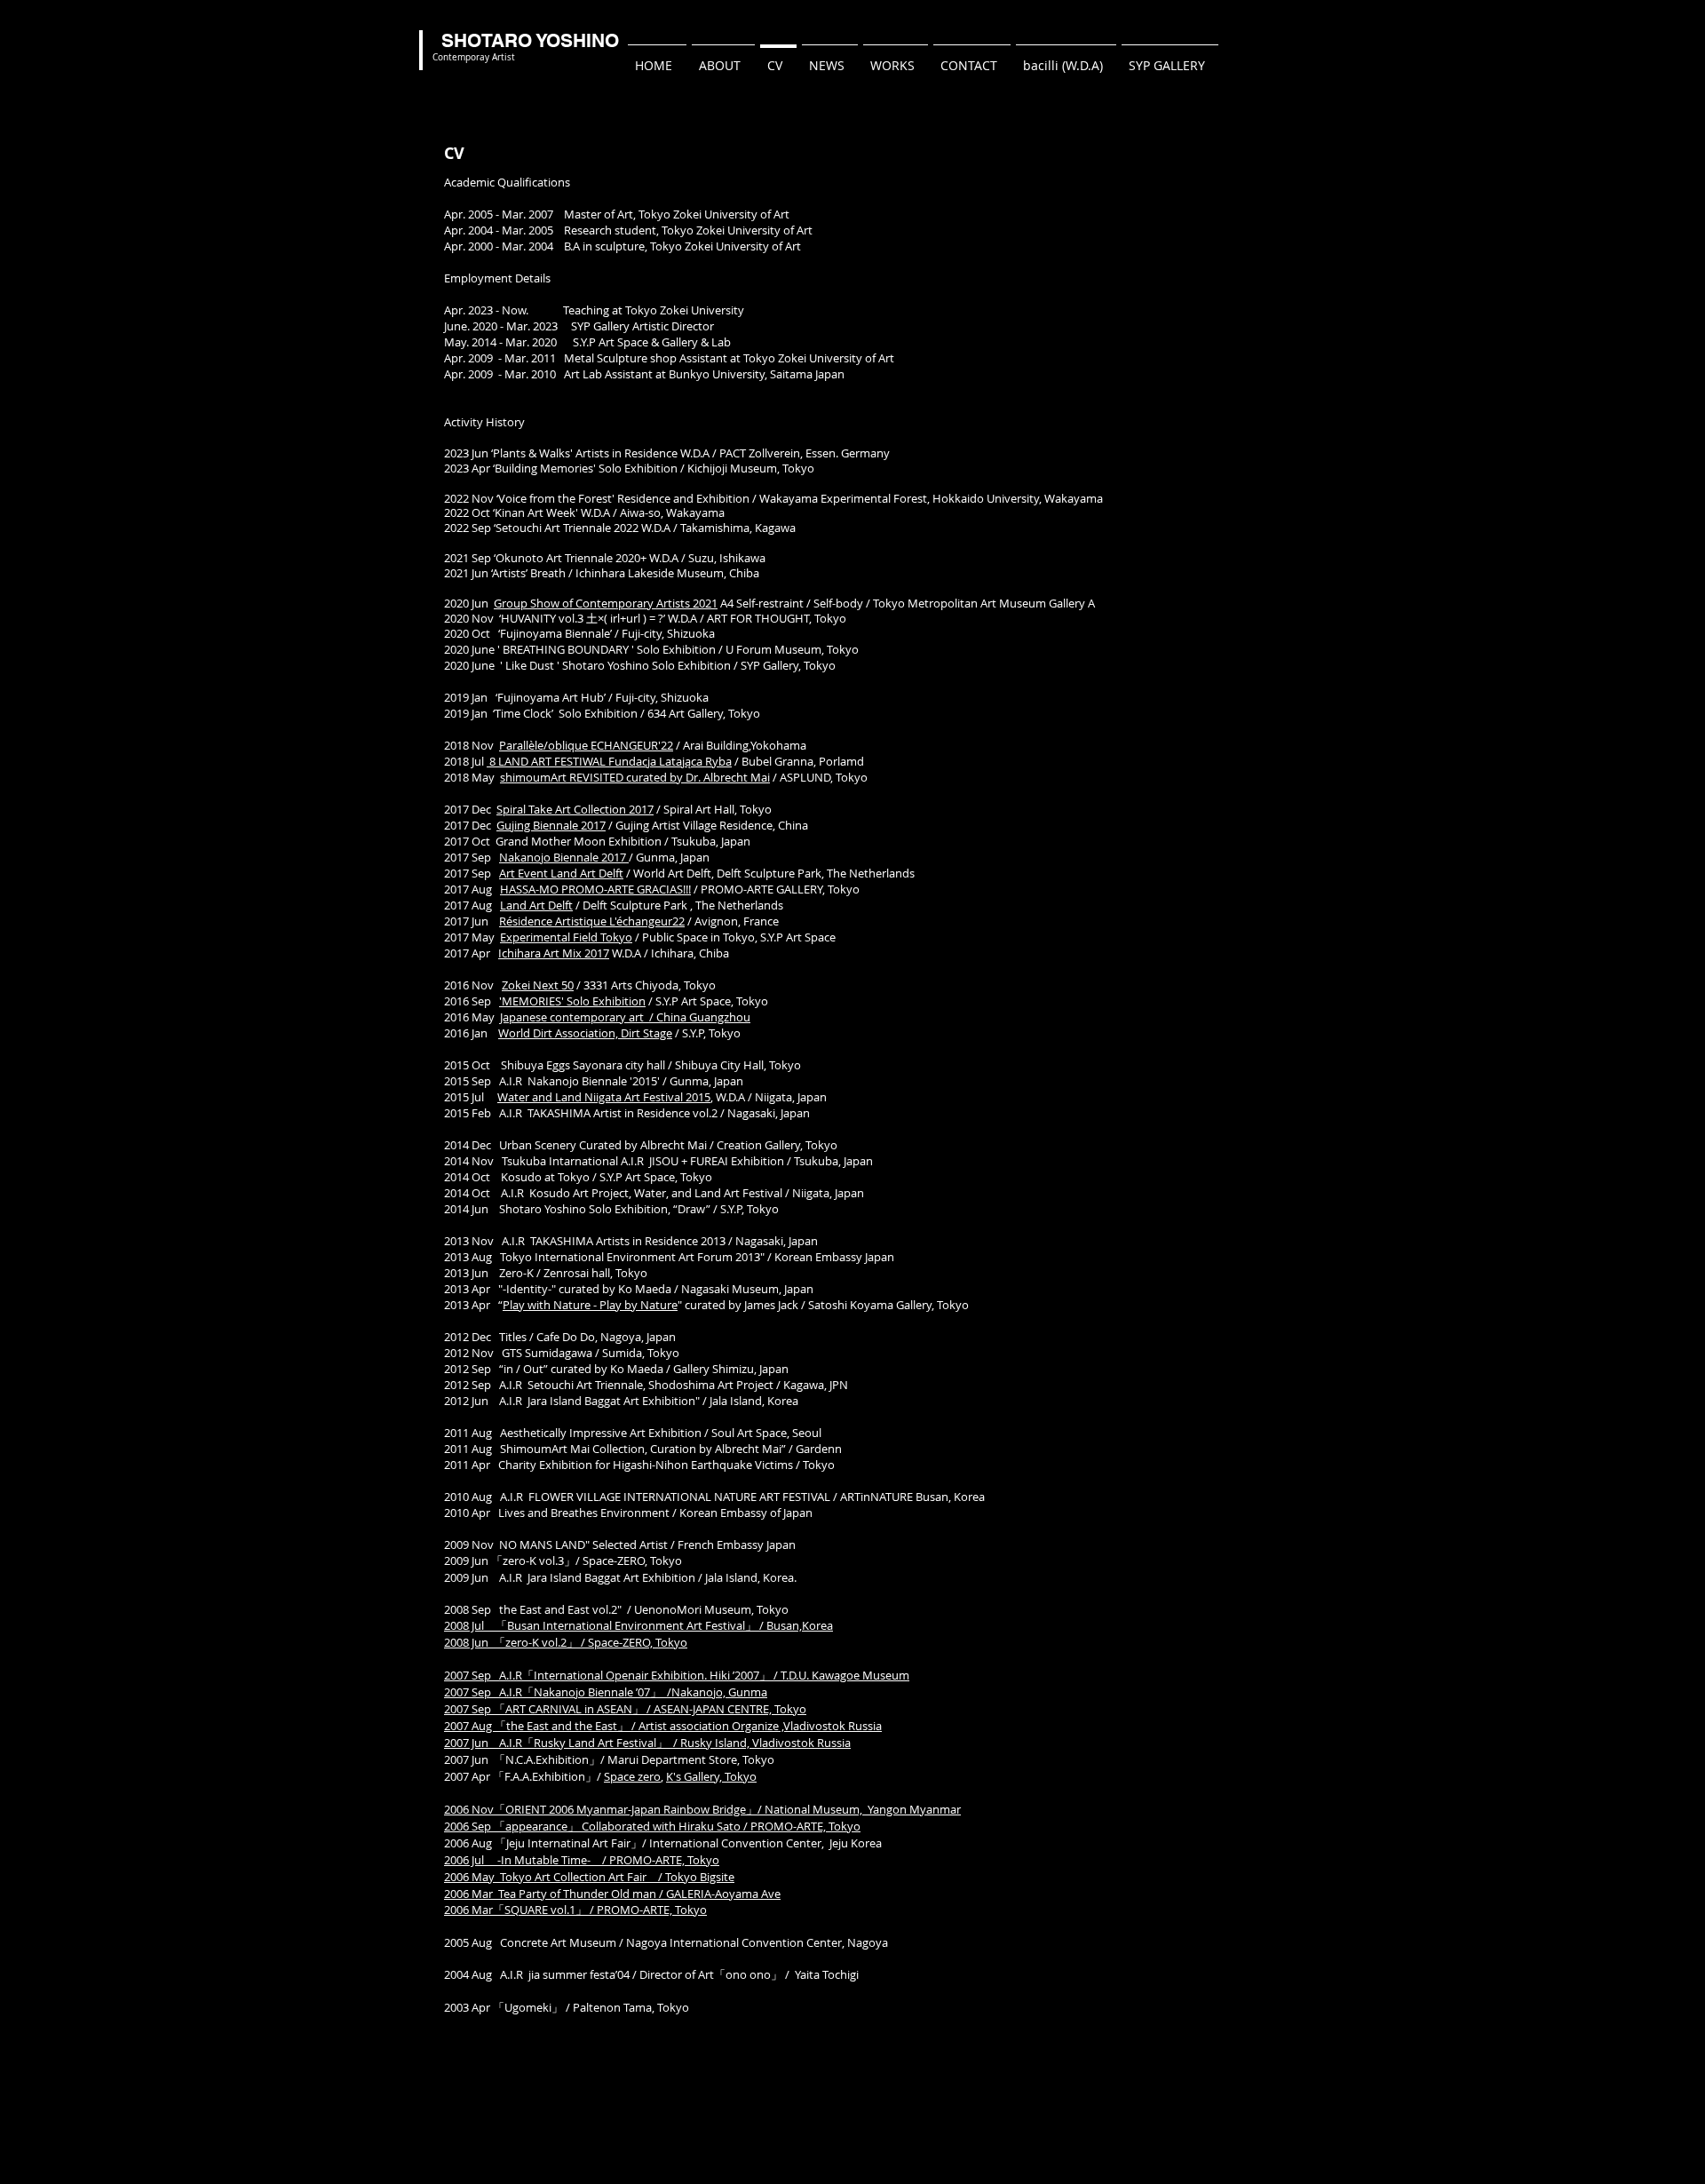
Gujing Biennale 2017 (551, 825)
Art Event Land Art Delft (561, 873)
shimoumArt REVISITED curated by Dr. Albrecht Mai (635, 777)
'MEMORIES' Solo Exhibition (572, 1001)
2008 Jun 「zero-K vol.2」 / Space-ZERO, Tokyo (566, 1642)
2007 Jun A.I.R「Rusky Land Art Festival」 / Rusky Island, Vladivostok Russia (647, 1743)
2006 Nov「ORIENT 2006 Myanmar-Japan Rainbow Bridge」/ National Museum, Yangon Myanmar (702, 1809)
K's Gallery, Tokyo (711, 1776)
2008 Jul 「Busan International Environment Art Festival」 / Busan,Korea (638, 1625)
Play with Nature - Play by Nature (590, 1305)
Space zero (632, 1776)
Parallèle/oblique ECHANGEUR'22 (586, 745)
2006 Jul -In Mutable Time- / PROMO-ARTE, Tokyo (582, 1860)
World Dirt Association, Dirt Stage (585, 1033)
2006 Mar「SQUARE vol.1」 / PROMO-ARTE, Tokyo (575, 1910)
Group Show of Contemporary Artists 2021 (606, 603)
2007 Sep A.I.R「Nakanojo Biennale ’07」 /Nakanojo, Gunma (606, 1692)
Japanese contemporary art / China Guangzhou (625, 1017)
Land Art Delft (536, 905)
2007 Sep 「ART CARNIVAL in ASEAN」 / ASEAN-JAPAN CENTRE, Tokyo (625, 1709)
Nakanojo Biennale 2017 (564, 857)
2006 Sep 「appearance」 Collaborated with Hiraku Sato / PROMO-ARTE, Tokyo (652, 1826)
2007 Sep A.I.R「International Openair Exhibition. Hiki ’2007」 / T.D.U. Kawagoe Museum (677, 1675)
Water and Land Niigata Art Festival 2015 (604, 1097)
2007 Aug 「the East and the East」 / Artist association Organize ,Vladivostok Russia (663, 1726)
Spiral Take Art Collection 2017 (575, 809)
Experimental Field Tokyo (566, 937)
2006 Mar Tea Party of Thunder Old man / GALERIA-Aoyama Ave (612, 1894)
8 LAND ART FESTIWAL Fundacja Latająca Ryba (609, 761)
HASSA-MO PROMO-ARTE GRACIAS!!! (595, 889)
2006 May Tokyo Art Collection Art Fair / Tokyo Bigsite (589, 1877)
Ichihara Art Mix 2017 (554, 953)
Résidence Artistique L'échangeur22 (592, 921)
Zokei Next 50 (538, 985)
